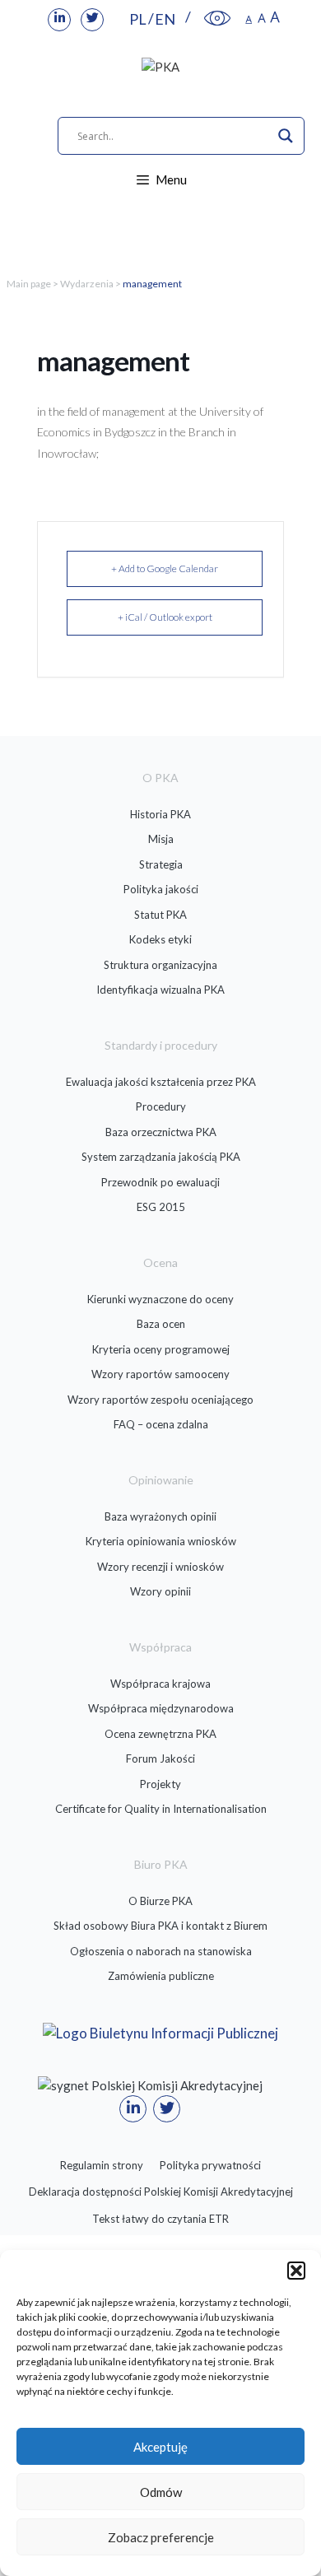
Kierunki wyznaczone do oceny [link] (160, 1299)
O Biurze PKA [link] (160, 1901)
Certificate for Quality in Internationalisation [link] (161, 1809)
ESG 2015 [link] (161, 1207)
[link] (59, 20)
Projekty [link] (160, 1784)
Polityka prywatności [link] (210, 2165)
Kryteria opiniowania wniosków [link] (161, 1541)
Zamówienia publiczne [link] (161, 1976)
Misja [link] (161, 839)
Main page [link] (29, 284)
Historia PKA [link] (160, 814)
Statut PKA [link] (160, 915)
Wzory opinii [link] (160, 1591)
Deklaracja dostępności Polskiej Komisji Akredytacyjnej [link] (161, 2192)
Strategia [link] (161, 864)
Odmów (161, 2492)
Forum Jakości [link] (160, 1758)
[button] (296, 2271)
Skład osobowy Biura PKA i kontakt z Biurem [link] (160, 1926)
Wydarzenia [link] (87, 284)
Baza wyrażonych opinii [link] (160, 1516)
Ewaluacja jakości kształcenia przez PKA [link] (161, 1082)
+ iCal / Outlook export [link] (165, 617)
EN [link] (165, 19)
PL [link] (138, 19)
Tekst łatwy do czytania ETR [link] (160, 2219)
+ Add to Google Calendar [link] (165, 568)
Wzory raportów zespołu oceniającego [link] (160, 1400)
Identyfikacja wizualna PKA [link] (160, 990)
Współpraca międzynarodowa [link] (161, 1708)
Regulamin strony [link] (102, 2165)
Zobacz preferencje (161, 2537)
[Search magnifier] (286, 136)
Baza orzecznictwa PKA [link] (161, 1132)
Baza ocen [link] (161, 1324)
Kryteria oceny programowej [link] (161, 1349)
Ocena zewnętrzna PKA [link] (160, 1734)
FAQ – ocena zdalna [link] (161, 1424)
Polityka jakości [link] (161, 889)
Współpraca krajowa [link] (160, 1684)
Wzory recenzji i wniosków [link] (160, 1567)
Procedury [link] (161, 1106)
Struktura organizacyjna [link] (160, 965)
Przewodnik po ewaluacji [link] (160, 1182)
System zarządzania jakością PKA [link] (161, 1157)
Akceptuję (160, 2447)
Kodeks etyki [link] (160, 939)
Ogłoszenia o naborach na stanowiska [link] (161, 1951)
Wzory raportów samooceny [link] (160, 1374)
